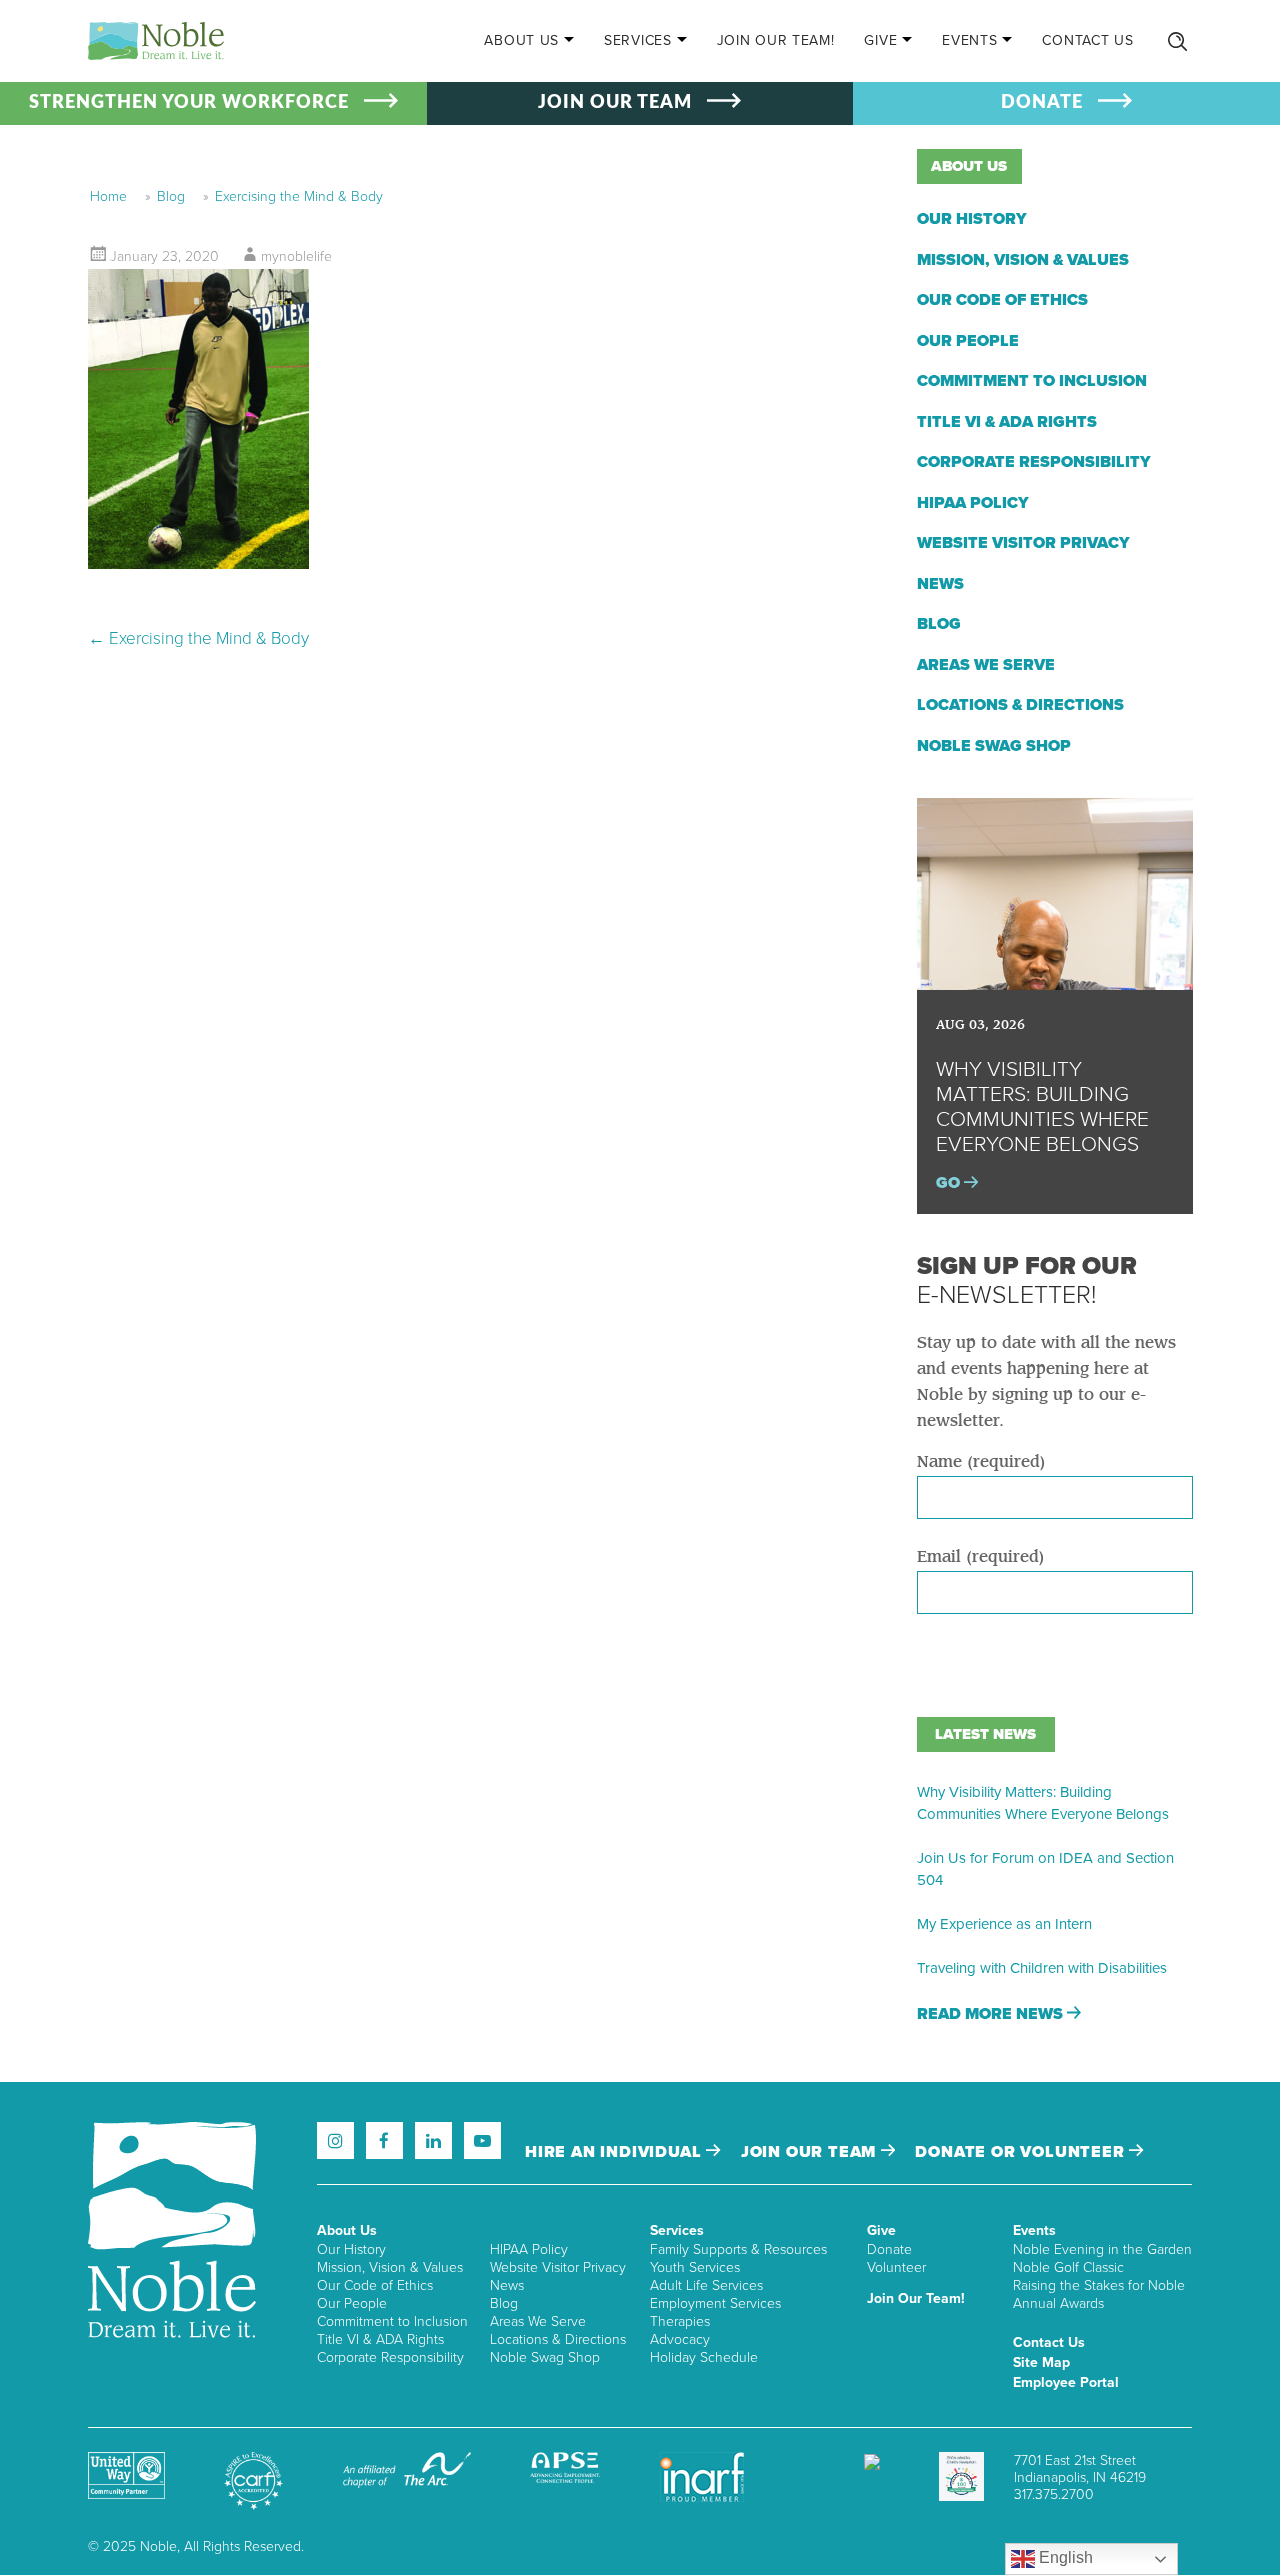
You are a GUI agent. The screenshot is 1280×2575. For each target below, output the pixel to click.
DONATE (1042, 103)
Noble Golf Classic (1068, 2267)
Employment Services (715, 2303)
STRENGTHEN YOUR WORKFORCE (189, 103)
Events (969, 40)
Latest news (985, 1734)
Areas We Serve (986, 665)
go (950, 1183)
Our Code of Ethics (1002, 300)
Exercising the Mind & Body (299, 196)
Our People (968, 341)
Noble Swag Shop (994, 746)
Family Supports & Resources (738, 2249)
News (940, 584)
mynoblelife (296, 256)
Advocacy (680, 2339)
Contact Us (1087, 40)
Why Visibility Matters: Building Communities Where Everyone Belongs (1043, 1803)
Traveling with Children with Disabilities (1042, 1968)
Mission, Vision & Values (1023, 260)
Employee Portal (1066, 2382)
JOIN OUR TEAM (615, 103)
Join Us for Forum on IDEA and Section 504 (1045, 1869)
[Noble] (156, 41)
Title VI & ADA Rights (1007, 422)
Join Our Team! (776, 40)
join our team (811, 2152)
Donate (889, 2249)
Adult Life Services (706, 2285)
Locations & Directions (1020, 705)
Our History (972, 219)
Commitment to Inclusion (1032, 381)
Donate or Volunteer (1022, 2152)
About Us (521, 40)
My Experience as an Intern (1004, 1924)
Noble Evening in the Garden (1102, 2249)
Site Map (1041, 2362)
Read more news (992, 2014)
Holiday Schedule (704, 2357)
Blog (171, 196)
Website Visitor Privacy (1023, 543)
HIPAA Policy (973, 503)
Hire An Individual (615, 2152)
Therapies (680, 2321)
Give (880, 40)
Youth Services (695, 2267)
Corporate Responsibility (1034, 462)
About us (969, 166)
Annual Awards (1058, 2303)
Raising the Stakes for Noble (1099, 2285)
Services (638, 40)
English (1064, 2557)
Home (108, 196)
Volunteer (896, 2267)
